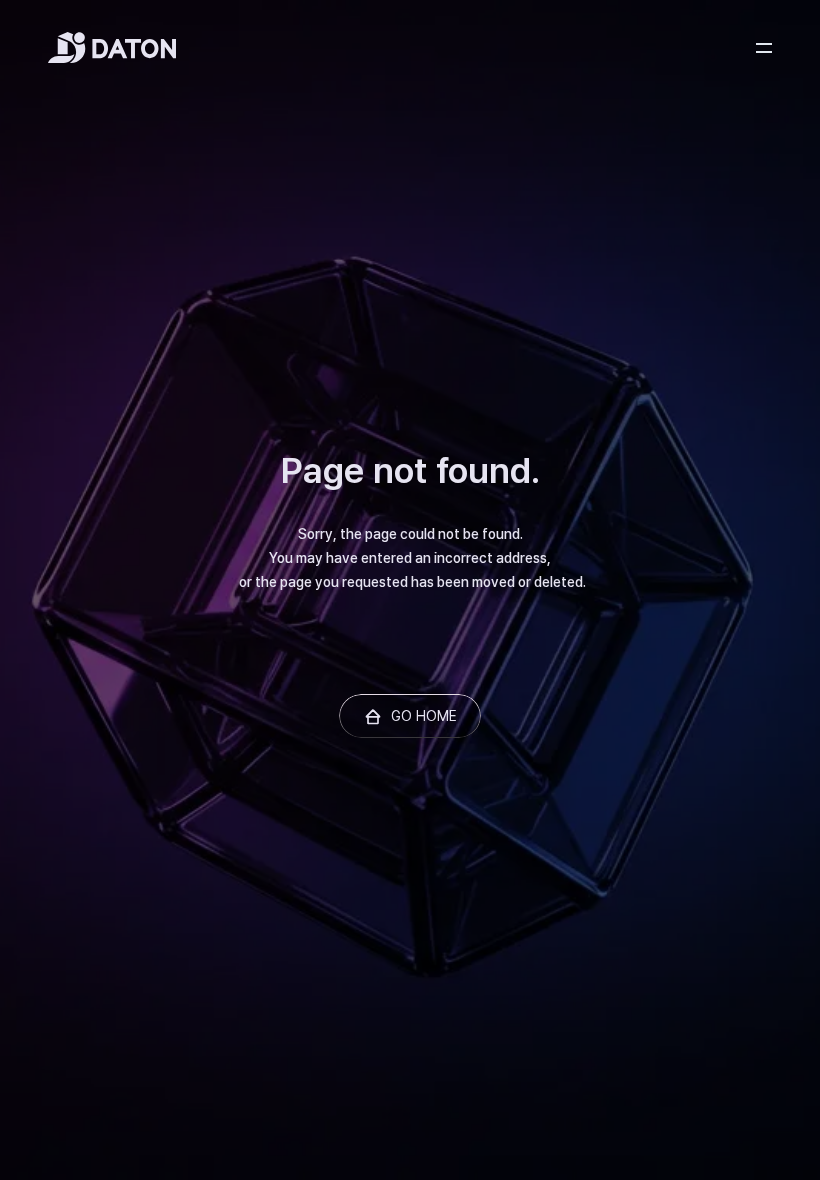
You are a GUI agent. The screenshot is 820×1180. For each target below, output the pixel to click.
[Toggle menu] (764, 48)
